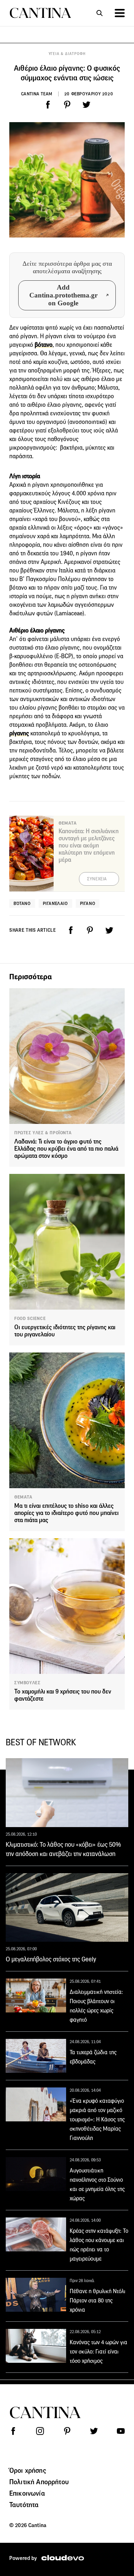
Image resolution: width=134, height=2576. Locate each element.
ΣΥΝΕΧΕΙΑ (97, 879)
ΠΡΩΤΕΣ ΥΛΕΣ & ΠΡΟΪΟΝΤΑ (43, 1133)
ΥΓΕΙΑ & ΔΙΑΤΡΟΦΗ (67, 54)
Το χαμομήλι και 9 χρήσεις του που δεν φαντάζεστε (63, 1695)
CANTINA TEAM (37, 94)
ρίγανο (88, 903)
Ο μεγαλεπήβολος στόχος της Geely (51, 1959)
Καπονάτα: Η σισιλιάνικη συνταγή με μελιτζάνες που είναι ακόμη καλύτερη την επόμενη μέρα (89, 846)
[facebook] (48, 105)
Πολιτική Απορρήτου (39, 2482)
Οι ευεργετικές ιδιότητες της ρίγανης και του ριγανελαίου (65, 1331)
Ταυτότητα (24, 2505)
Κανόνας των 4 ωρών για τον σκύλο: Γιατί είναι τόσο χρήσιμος (98, 2352)
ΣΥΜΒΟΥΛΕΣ (27, 1683)
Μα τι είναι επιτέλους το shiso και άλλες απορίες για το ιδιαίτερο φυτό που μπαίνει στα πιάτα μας (66, 1513)
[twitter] (86, 105)
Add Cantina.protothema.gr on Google (63, 295)
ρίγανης (19, 733)
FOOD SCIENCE (30, 1319)
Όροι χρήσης (28, 2470)
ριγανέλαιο (55, 903)
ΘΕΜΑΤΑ (23, 1497)
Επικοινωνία (27, 2493)
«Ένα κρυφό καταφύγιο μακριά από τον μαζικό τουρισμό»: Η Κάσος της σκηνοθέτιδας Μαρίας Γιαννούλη (97, 2119)
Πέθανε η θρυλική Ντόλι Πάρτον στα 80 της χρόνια (98, 2300)
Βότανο (22, 903)
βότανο (44, 345)
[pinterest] (67, 105)
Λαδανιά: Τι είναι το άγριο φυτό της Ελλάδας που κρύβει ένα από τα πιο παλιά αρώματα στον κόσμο (66, 1149)
